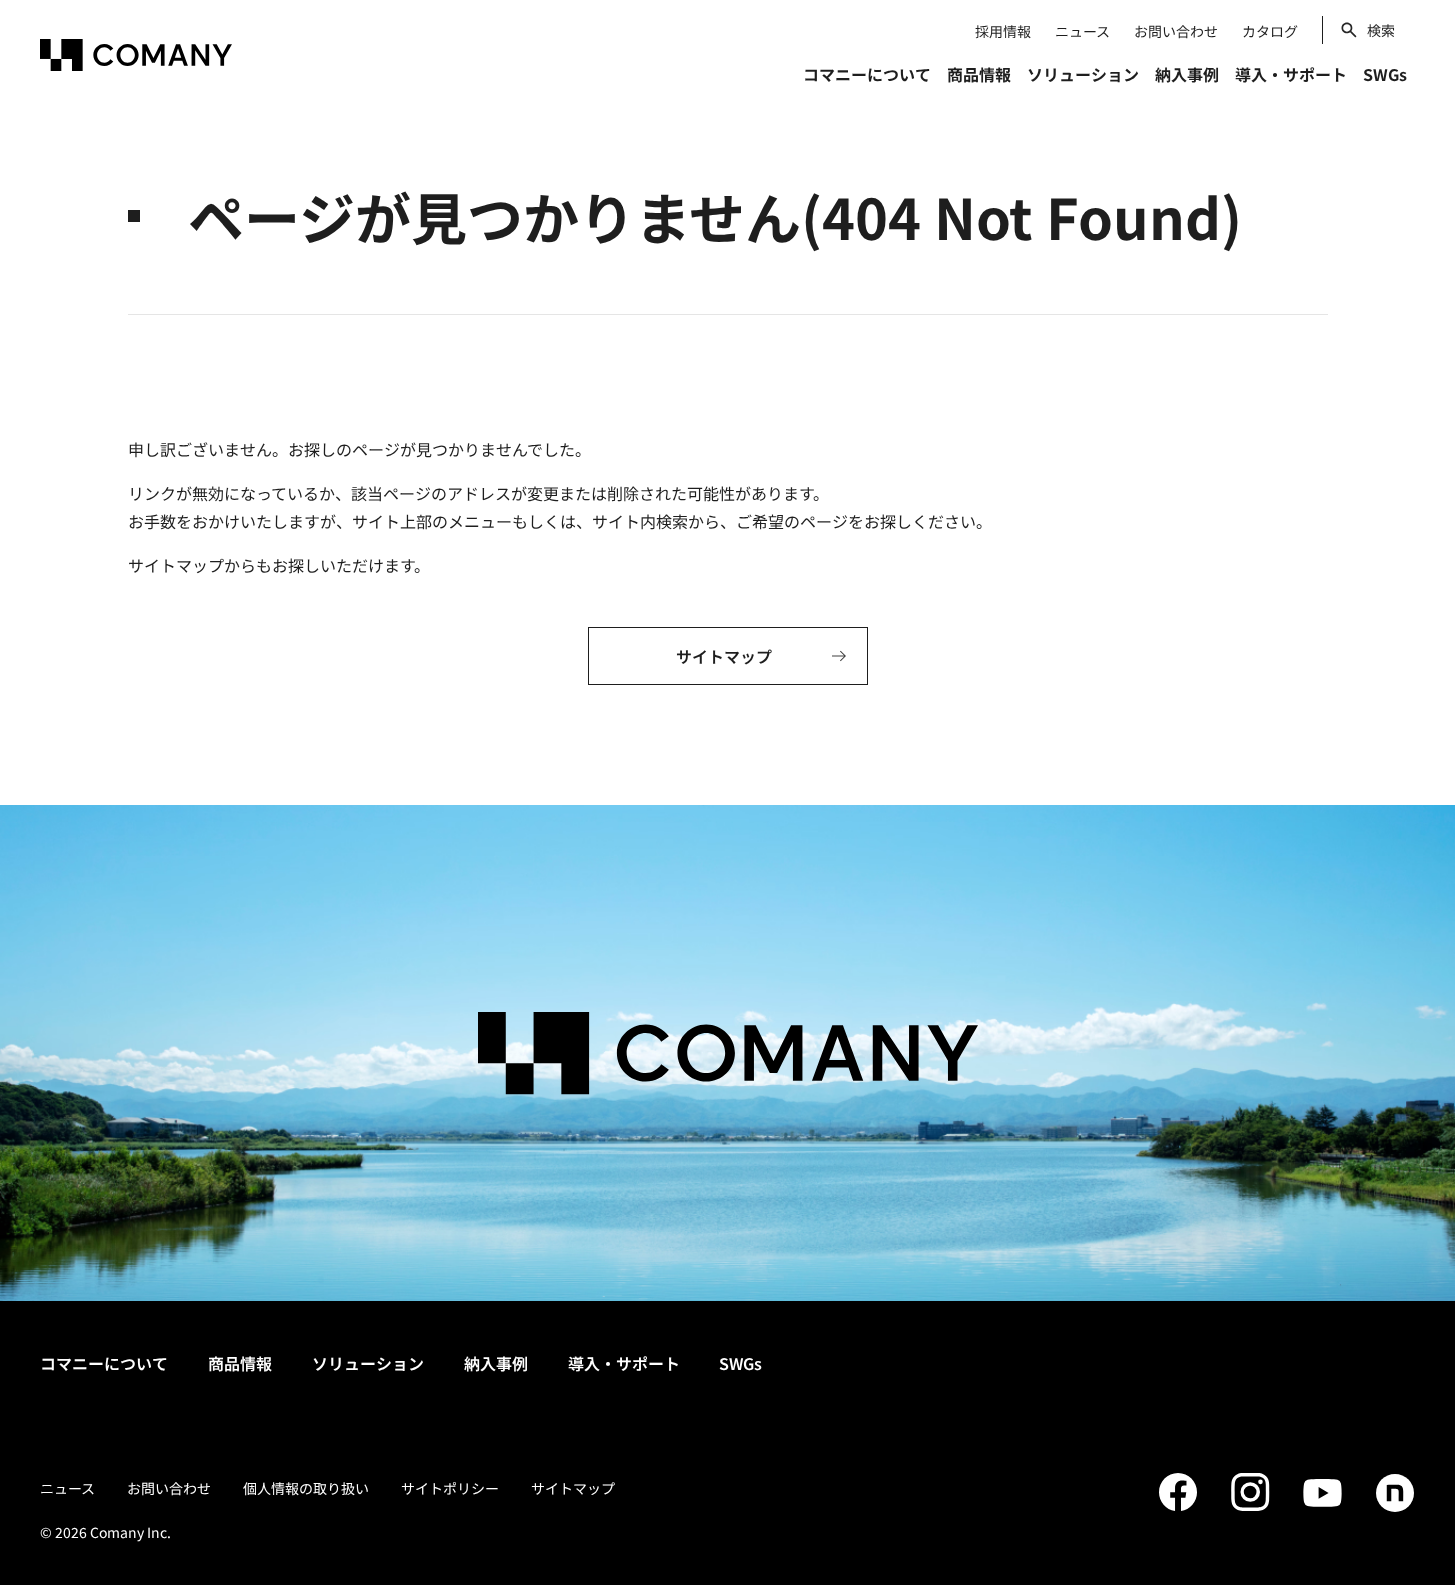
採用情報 (1003, 31)
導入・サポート (624, 1363)
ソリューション (368, 1363)
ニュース (1082, 31)
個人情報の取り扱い (306, 1488)
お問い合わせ (1176, 31)
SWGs (740, 1363)
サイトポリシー (450, 1488)
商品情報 (240, 1363)
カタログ (1270, 31)
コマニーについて (104, 1363)
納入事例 (496, 1363)
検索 (1381, 30)
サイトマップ (573, 1488)
